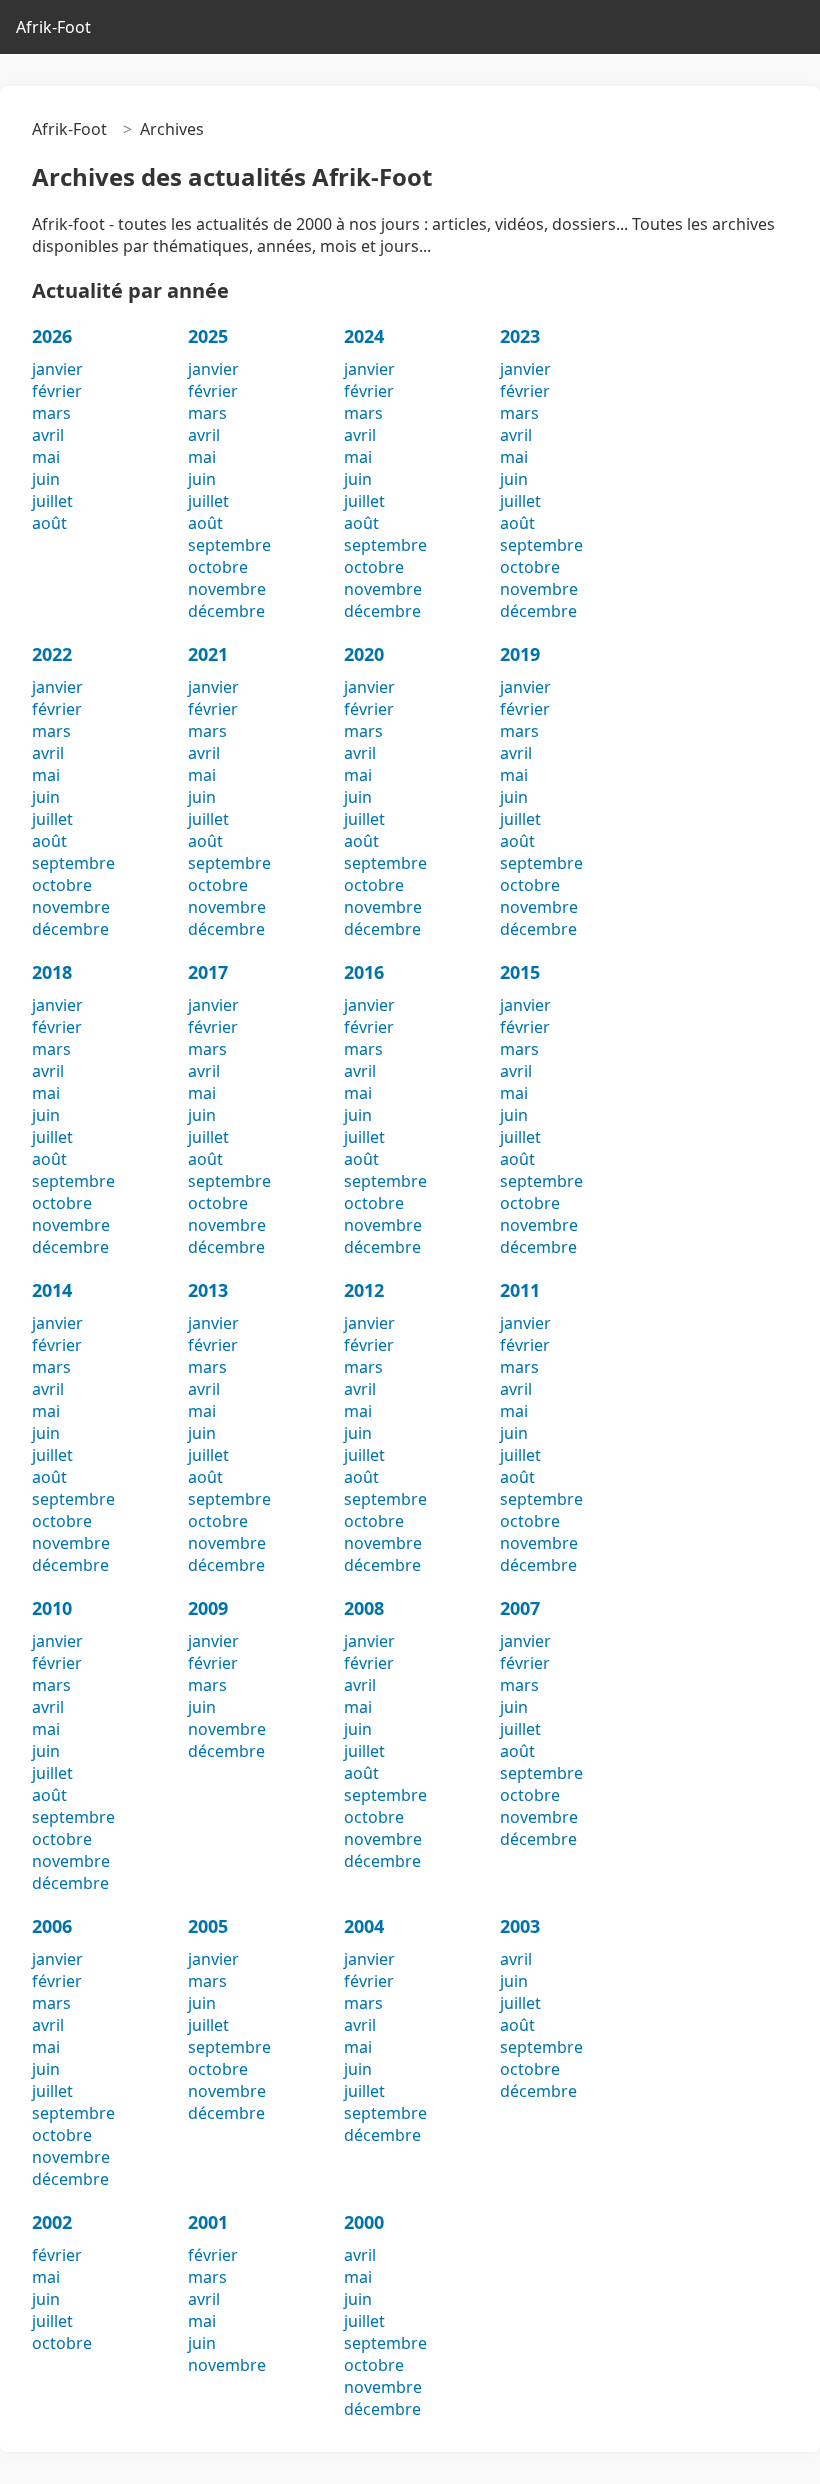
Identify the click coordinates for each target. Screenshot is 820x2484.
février (57, 391)
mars (51, 413)
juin (46, 479)
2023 (520, 336)
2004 (364, 1926)
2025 (208, 336)
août (49, 523)
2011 (520, 1290)
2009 (208, 1608)
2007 (520, 1608)
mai (46, 457)
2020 (364, 654)
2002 (52, 2222)
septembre (229, 545)
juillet (52, 501)
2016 (364, 972)
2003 (520, 1926)
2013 (208, 1290)
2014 (52, 1290)
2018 (52, 972)
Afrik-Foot (53, 27)
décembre (226, 611)
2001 (208, 2222)
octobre (218, 567)
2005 (208, 1926)
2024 (364, 336)
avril (48, 435)
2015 (520, 972)
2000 (364, 2222)
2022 (52, 654)
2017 (208, 972)
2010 (52, 1608)
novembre (227, 589)
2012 (364, 1290)
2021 (208, 654)
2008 (364, 1608)
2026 (52, 336)
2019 (520, 654)
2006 (52, 1926)
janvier (57, 369)
